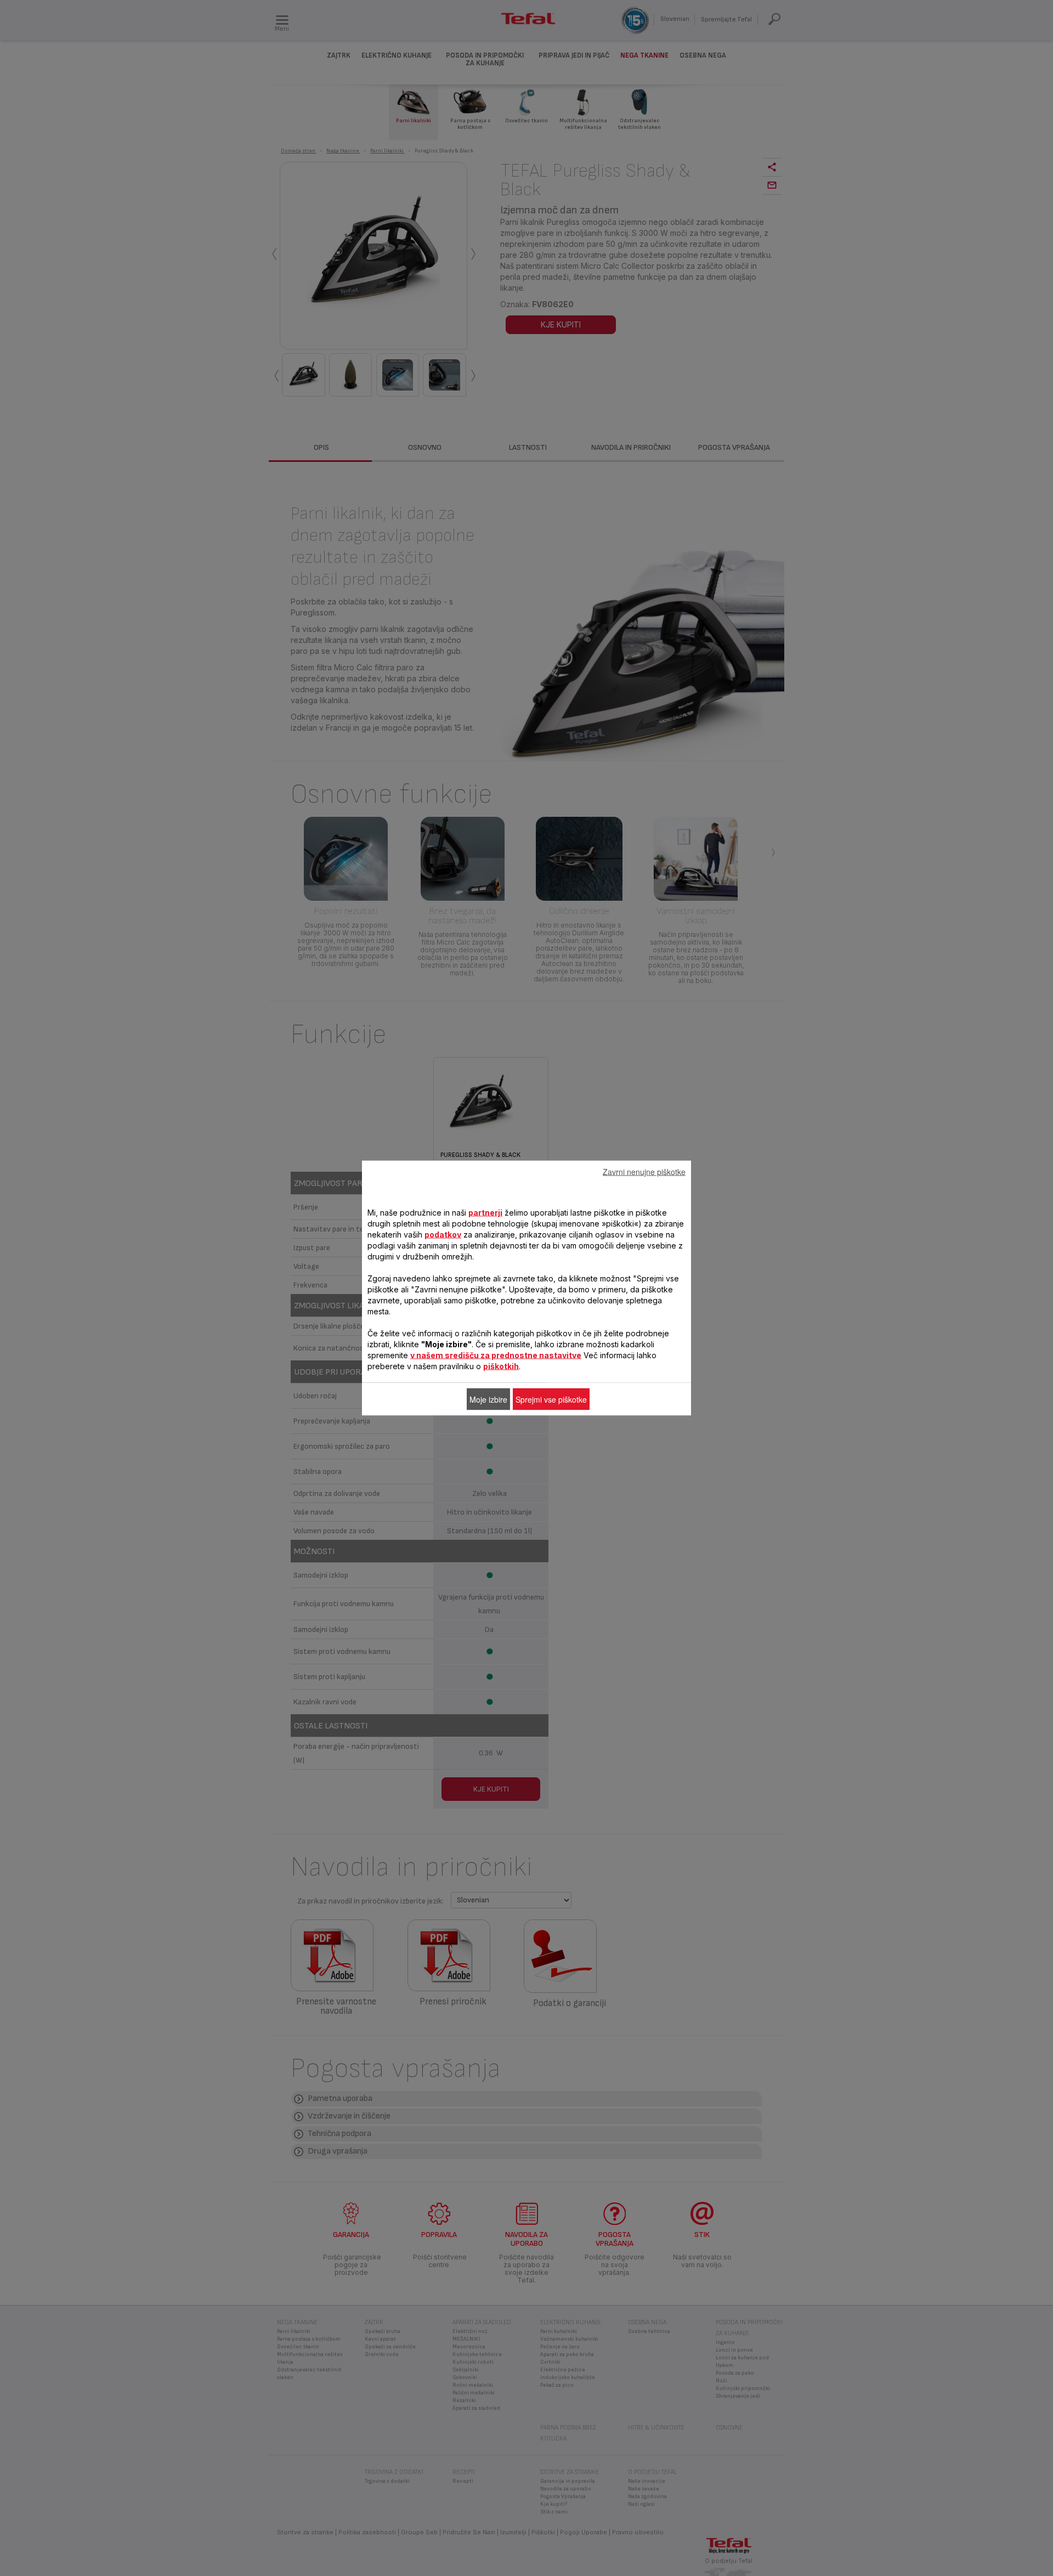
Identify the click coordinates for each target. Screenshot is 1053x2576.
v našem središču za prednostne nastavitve (496, 1355)
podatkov (443, 1235)
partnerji (485, 1213)
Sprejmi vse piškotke (551, 1399)
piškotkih (501, 1366)
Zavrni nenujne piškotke (644, 1172)
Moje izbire (488, 1399)
